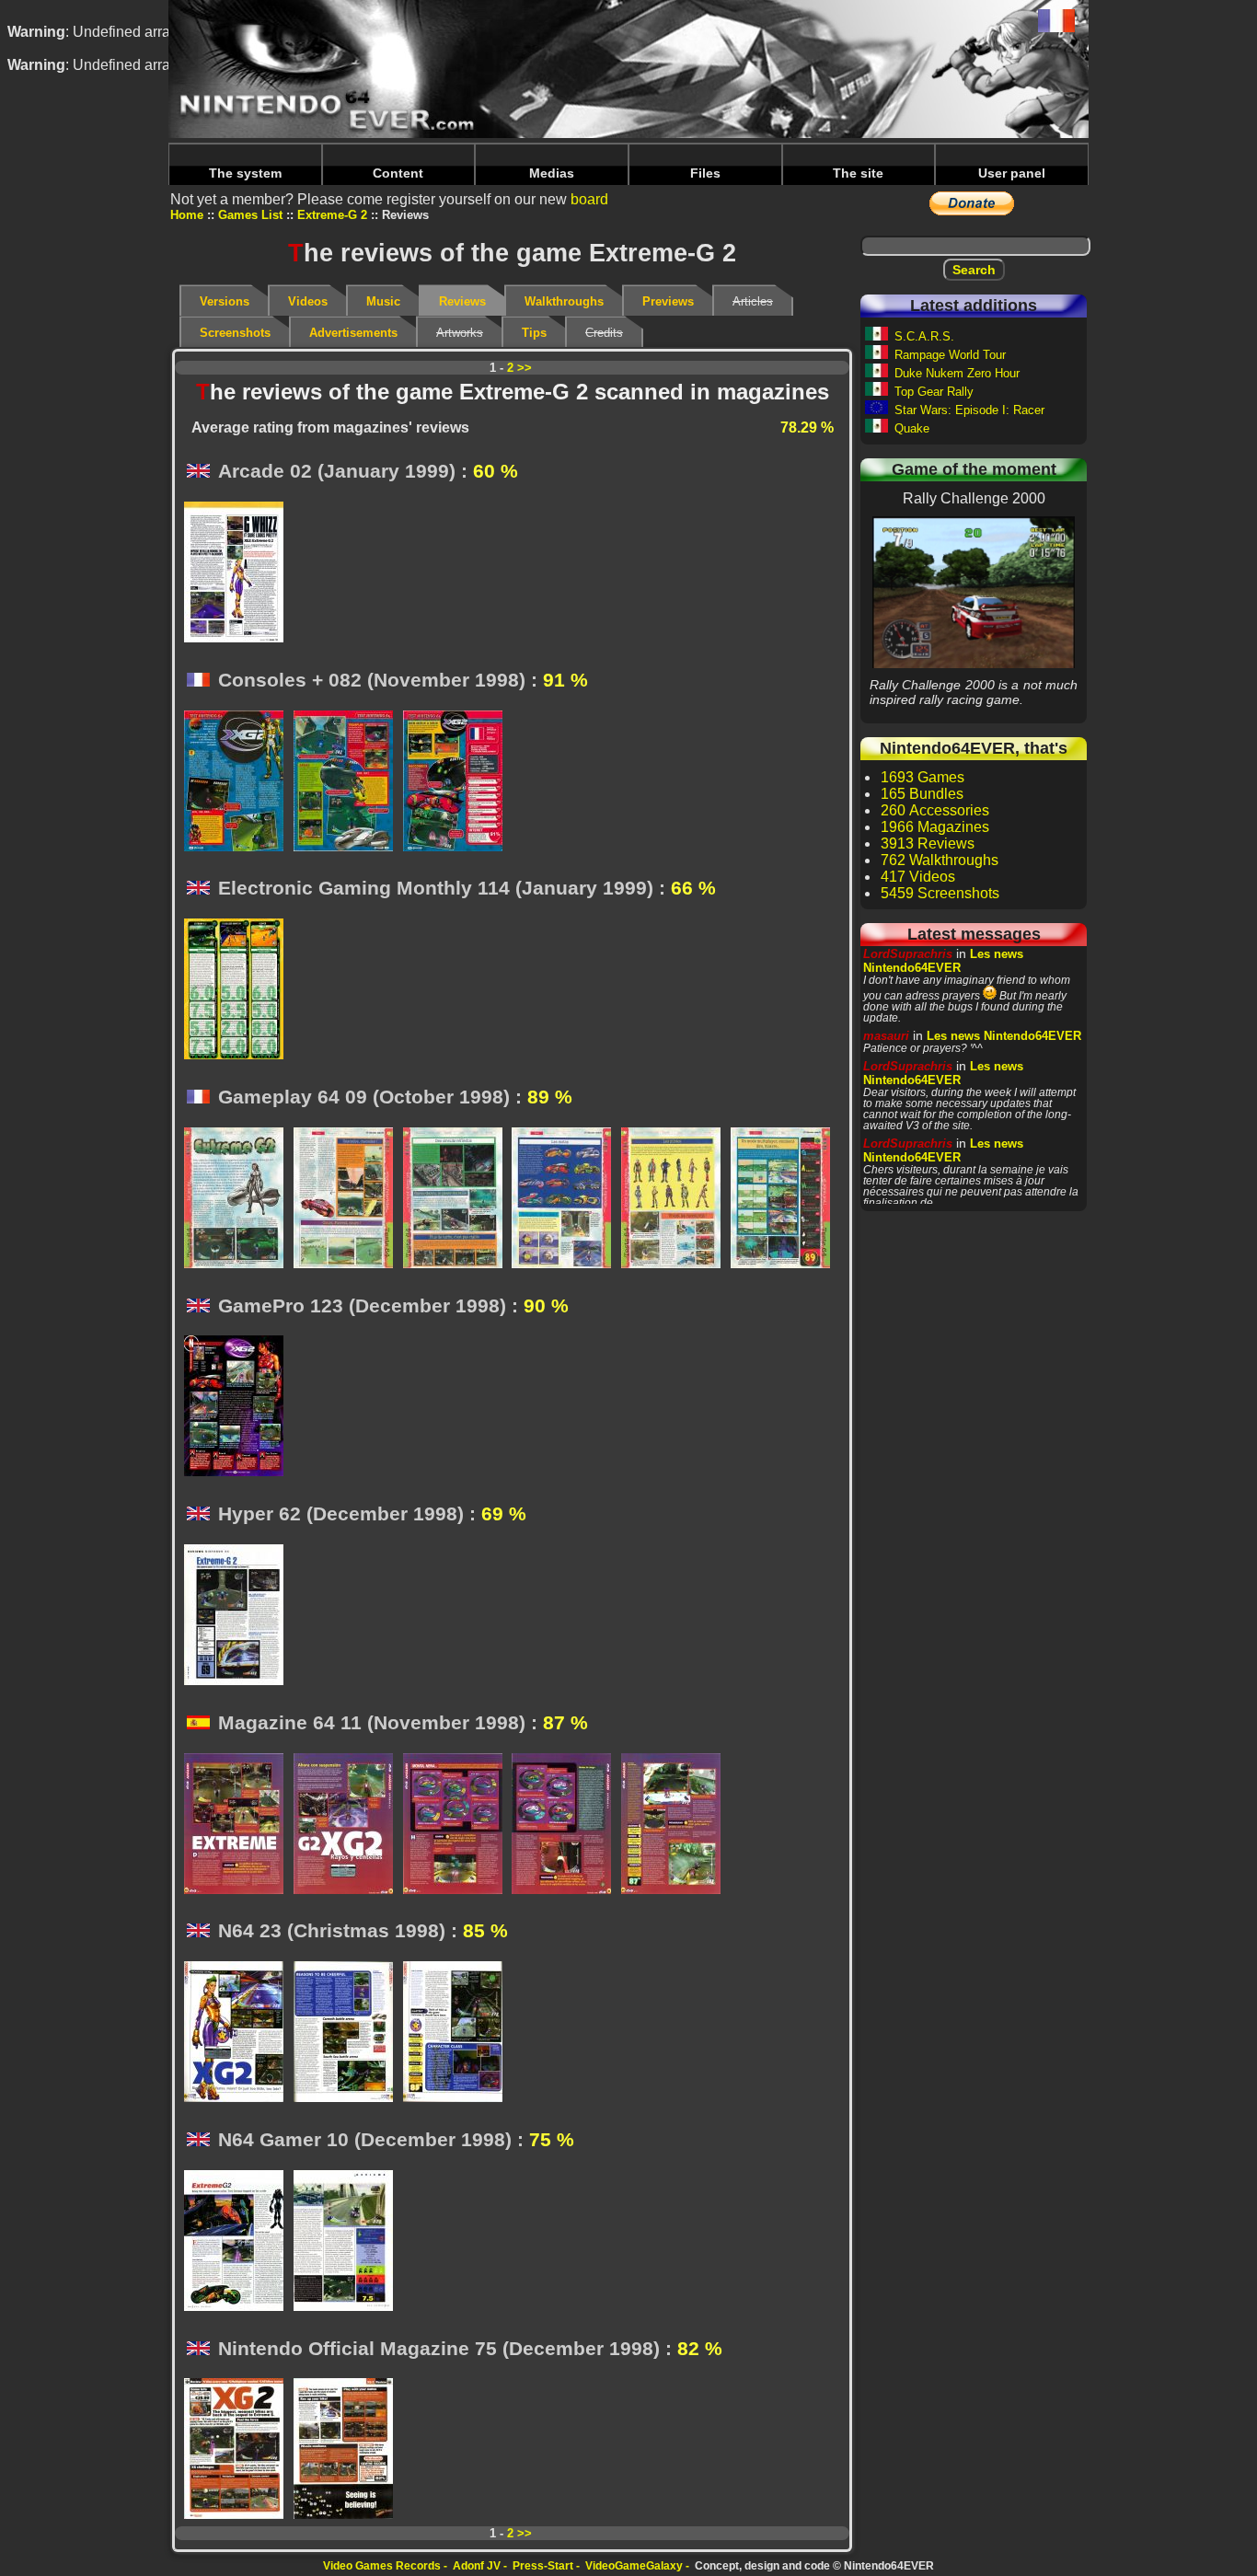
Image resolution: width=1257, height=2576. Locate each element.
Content (398, 173)
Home (187, 215)
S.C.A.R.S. (924, 336)
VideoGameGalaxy (634, 2566)
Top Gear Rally (934, 392)
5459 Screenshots (940, 893)
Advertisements (353, 333)
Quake (912, 428)
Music (383, 301)
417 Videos (918, 877)
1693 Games (923, 777)
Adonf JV (477, 2566)
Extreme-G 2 (332, 215)
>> (525, 368)
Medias (552, 173)
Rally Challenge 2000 (974, 592)
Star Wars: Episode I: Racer (969, 410)
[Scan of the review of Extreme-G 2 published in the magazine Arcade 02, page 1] (239, 573)
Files (705, 173)
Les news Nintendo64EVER (943, 961)
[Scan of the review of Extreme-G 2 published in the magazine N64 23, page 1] (239, 2033)
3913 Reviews (928, 843)
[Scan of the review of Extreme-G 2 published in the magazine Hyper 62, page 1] (239, 1616)
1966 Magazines (935, 827)
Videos (308, 301)
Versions (225, 301)
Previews (668, 301)
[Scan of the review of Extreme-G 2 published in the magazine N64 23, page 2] (348, 2033)
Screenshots (235, 333)
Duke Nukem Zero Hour (957, 373)
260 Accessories (935, 810)
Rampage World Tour (950, 355)
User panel (1012, 173)
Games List (250, 215)
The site (858, 173)
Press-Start (543, 2566)
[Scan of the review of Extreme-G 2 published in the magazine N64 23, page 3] (458, 2033)
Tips (534, 333)
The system (245, 173)
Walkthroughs (564, 301)
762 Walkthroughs (940, 860)
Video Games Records (382, 2566)
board (589, 199)
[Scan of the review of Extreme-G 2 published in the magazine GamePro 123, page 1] (239, 1407)
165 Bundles (922, 794)
